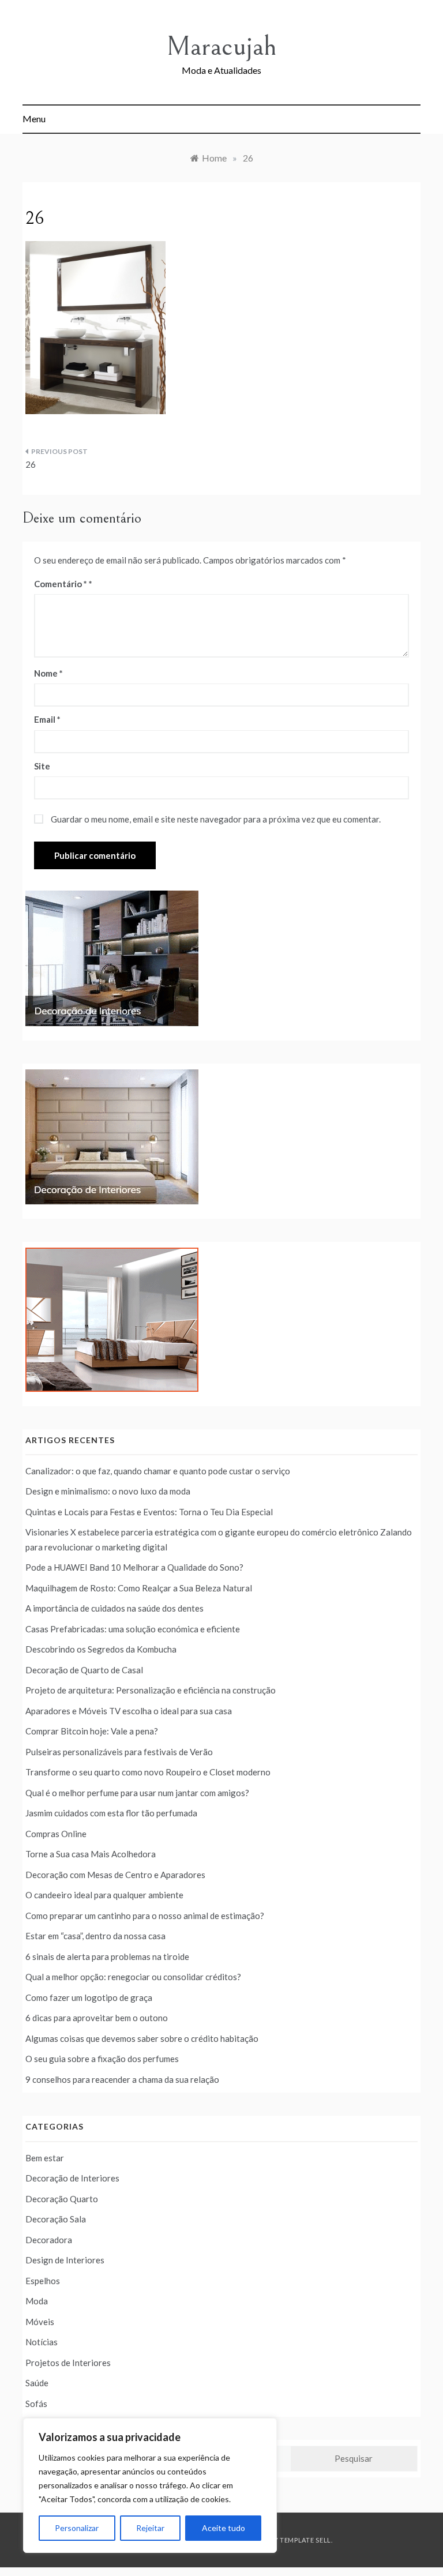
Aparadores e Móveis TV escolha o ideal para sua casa (129, 1711)
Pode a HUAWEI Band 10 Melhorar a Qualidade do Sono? (134, 1567)
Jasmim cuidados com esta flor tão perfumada (111, 1813)
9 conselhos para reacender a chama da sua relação (122, 2079)
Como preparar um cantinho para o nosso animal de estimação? (145, 1916)
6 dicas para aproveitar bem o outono (97, 2018)
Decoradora (49, 2240)
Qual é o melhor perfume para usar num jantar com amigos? (137, 1793)
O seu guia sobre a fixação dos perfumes (102, 2059)
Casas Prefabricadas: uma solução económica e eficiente (133, 1629)
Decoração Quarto (62, 2199)
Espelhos (43, 2281)
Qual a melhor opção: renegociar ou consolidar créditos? (133, 1977)
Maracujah (221, 46)
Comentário (61, 584)
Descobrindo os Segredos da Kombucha (101, 1649)
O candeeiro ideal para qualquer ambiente (104, 1895)
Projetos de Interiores (68, 2363)
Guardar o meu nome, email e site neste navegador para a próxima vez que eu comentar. (216, 819)
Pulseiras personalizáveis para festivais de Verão (119, 1752)
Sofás (36, 2404)
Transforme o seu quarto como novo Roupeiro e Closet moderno (148, 1772)
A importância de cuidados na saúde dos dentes (114, 1608)
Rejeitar (150, 2528)
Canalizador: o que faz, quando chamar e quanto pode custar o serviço (158, 1471)
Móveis (40, 2322)
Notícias (42, 2342)
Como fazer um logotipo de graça (89, 1997)
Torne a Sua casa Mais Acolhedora (91, 1854)
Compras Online (56, 1834)
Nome (48, 673)
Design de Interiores (65, 2260)
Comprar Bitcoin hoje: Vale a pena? (92, 1731)
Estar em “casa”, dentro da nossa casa (95, 1936)
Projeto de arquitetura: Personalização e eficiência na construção (151, 1690)
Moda (37, 2301)
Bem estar (45, 2158)
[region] (150, 2485)
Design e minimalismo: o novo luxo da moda (108, 1491)
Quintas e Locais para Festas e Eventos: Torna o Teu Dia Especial (149, 1512)
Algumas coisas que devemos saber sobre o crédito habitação (142, 2038)
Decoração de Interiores (72, 2178)
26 (31, 464)
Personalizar (77, 2528)
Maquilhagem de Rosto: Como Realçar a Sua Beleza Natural (139, 1588)
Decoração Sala (56, 2219)
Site (42, 766)
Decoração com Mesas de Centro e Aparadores (115, 1875)
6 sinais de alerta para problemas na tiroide (107, 1957)
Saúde (37, 2383)
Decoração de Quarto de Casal (84, 1670)
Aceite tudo (224, 2528)
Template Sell (305, 2540)
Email (47, 719)
